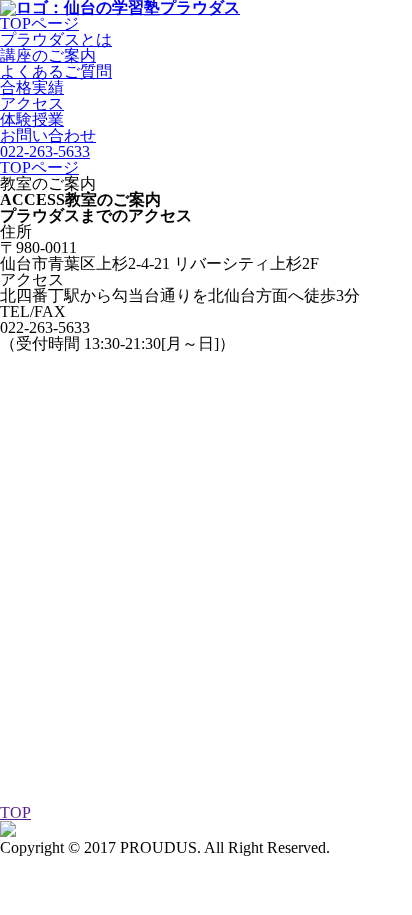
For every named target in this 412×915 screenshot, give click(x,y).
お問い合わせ (48, 135)
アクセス (32, 103)
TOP (15, 812)
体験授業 (32, 119)
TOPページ (39, 167)
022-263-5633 (45, 151)
